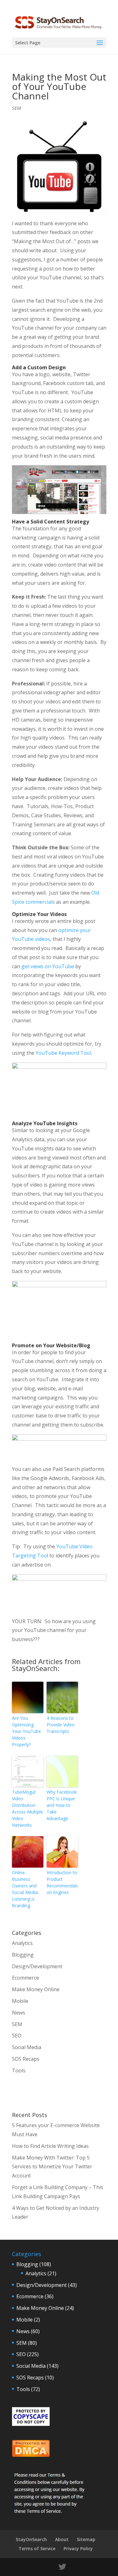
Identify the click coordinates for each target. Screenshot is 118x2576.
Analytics (22, 1943)
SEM (17, 108)
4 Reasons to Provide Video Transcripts (61, 1725)
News (19, 2013)
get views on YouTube (48, 966)
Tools (19, 2070)
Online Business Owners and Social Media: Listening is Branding (25, 1889)
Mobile (20, 2001)
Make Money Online (36, 1989)
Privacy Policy (78, 2548)
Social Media (27, 2047)
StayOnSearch (31, 2539)
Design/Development (37, 1966)
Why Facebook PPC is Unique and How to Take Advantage (62, 1805)
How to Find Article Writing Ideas (50, 2146)
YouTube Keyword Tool (63, 1053)
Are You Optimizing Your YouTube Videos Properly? (26, 1731)
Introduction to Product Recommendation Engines (62, 1882)
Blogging (23, 1955)
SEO (17, 2036)
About (62, 2539)
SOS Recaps (26, 2059)
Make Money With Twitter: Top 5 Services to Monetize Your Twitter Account (52, 2167)
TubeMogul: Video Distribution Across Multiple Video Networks (28, 1808)
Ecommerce (25, 1978)
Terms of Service (37, 2548)
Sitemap (86, 2539)
